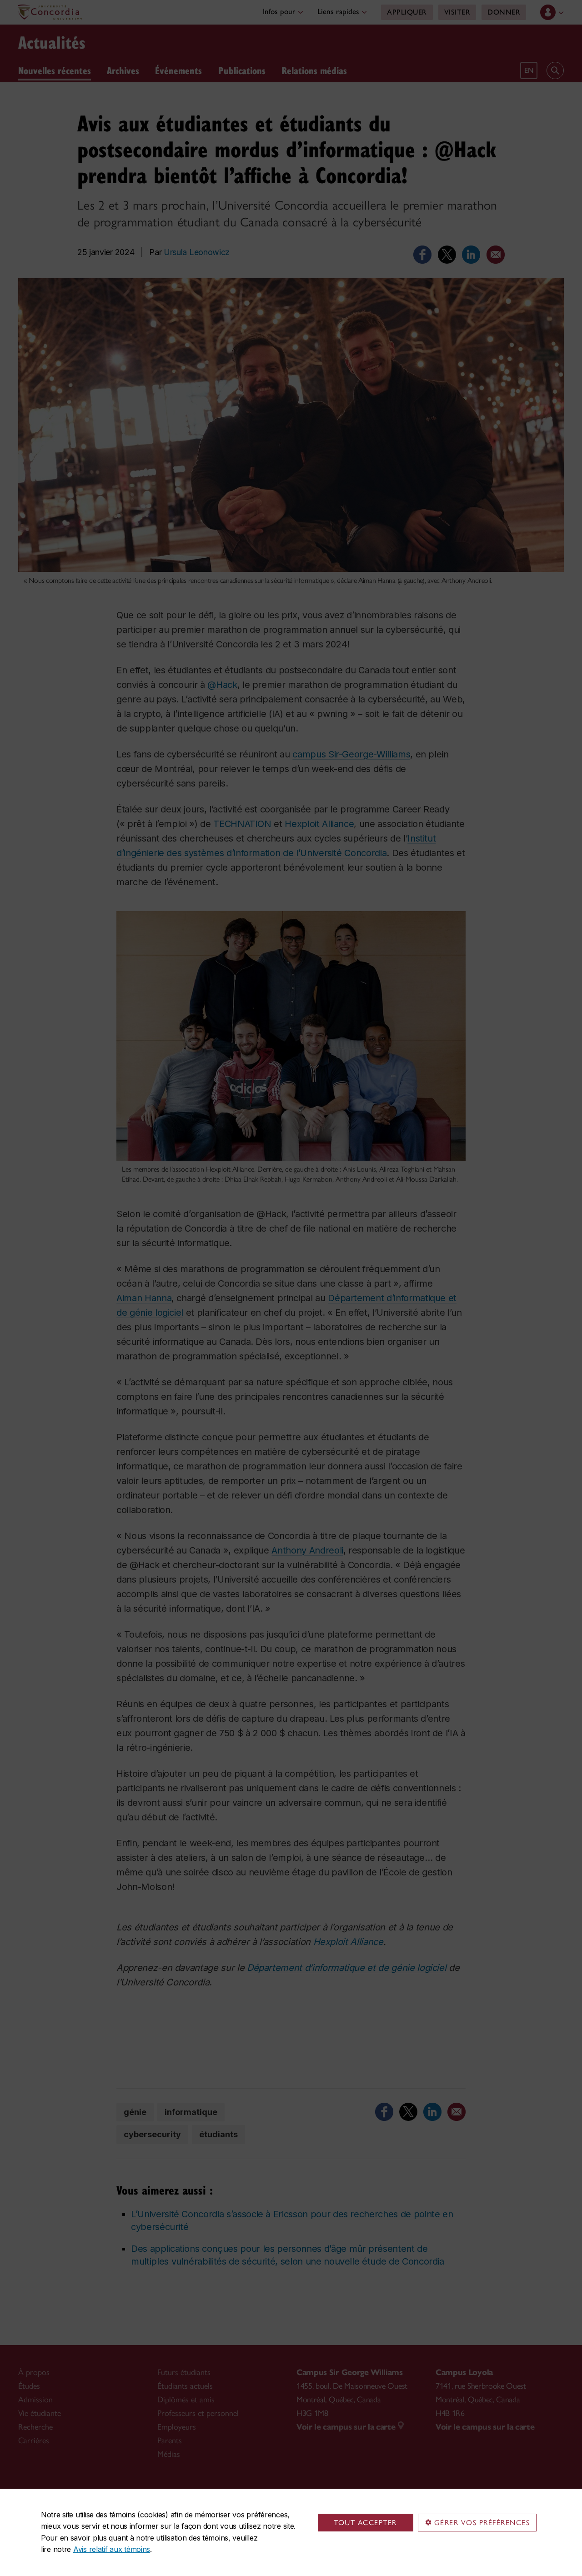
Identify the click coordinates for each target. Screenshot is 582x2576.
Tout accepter (365, 2523)
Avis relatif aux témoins (112, 2549)
